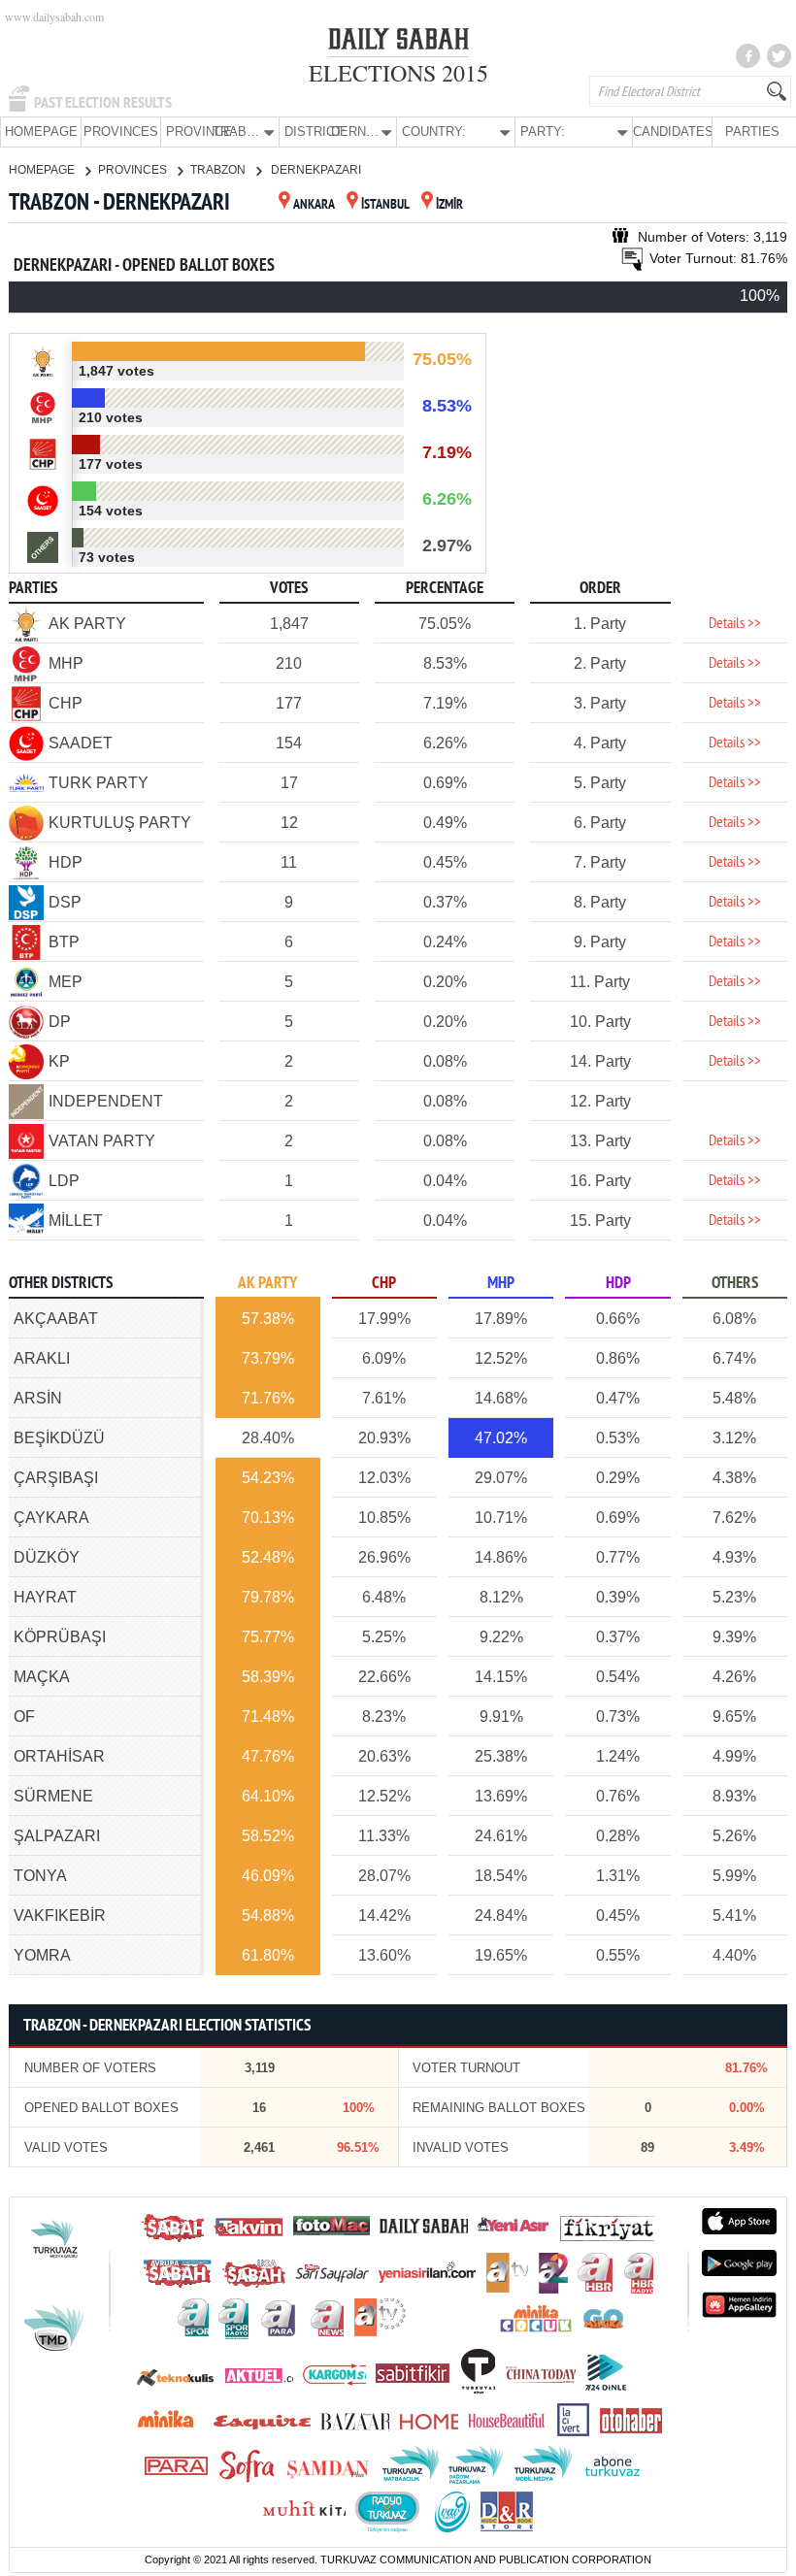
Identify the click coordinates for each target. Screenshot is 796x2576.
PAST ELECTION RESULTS (103, 103)
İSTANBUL (385, 205)
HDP (618, 1284)
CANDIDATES (672, 132)
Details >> (735, 624)
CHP (384, 1284)
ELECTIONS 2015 (398, 73)
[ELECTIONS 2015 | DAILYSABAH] (398, 43)
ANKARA (314, 205)
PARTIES (752, 132)
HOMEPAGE (41, 132)
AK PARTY (267, 1284)
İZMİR (449, 205)
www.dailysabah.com (54, 17)
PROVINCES (121, 132)
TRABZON (219, 170)
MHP (501, 1284)
